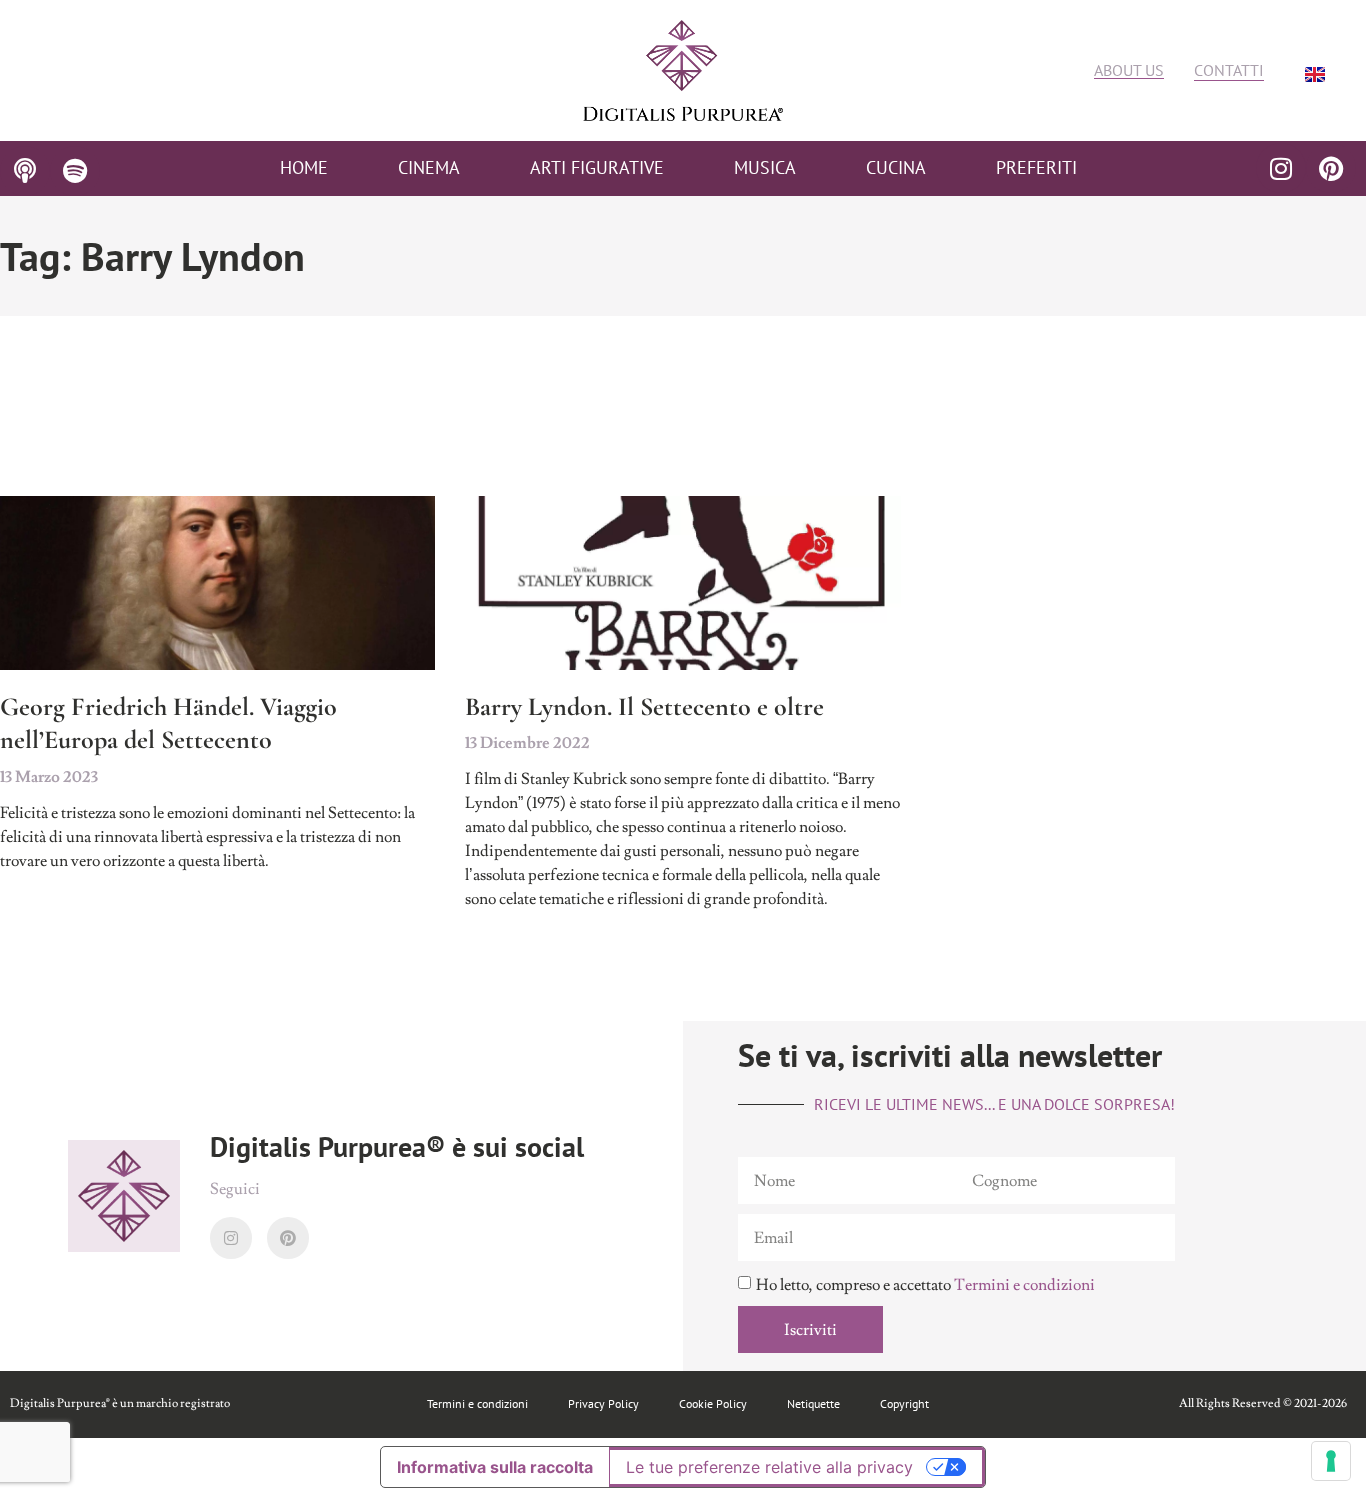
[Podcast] (25, 171)
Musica (765, 167)
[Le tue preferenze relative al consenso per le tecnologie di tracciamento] (1331, 1461)
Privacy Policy (603, 1403)
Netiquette (813, 1403)
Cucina (896, 167)
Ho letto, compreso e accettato (925, 1285)
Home (304, 167)
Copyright (904, 1403)
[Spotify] (75, 171)
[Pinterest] (1331, 168)
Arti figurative (597, 167)
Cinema (429, 167)
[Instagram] (1281, 168)
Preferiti (1036, 167)
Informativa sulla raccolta (495, 1467)
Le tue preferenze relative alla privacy (769, 1467)
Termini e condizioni (1024, 1285)
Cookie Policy (713, 1403)
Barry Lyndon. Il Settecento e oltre (644, 706)
